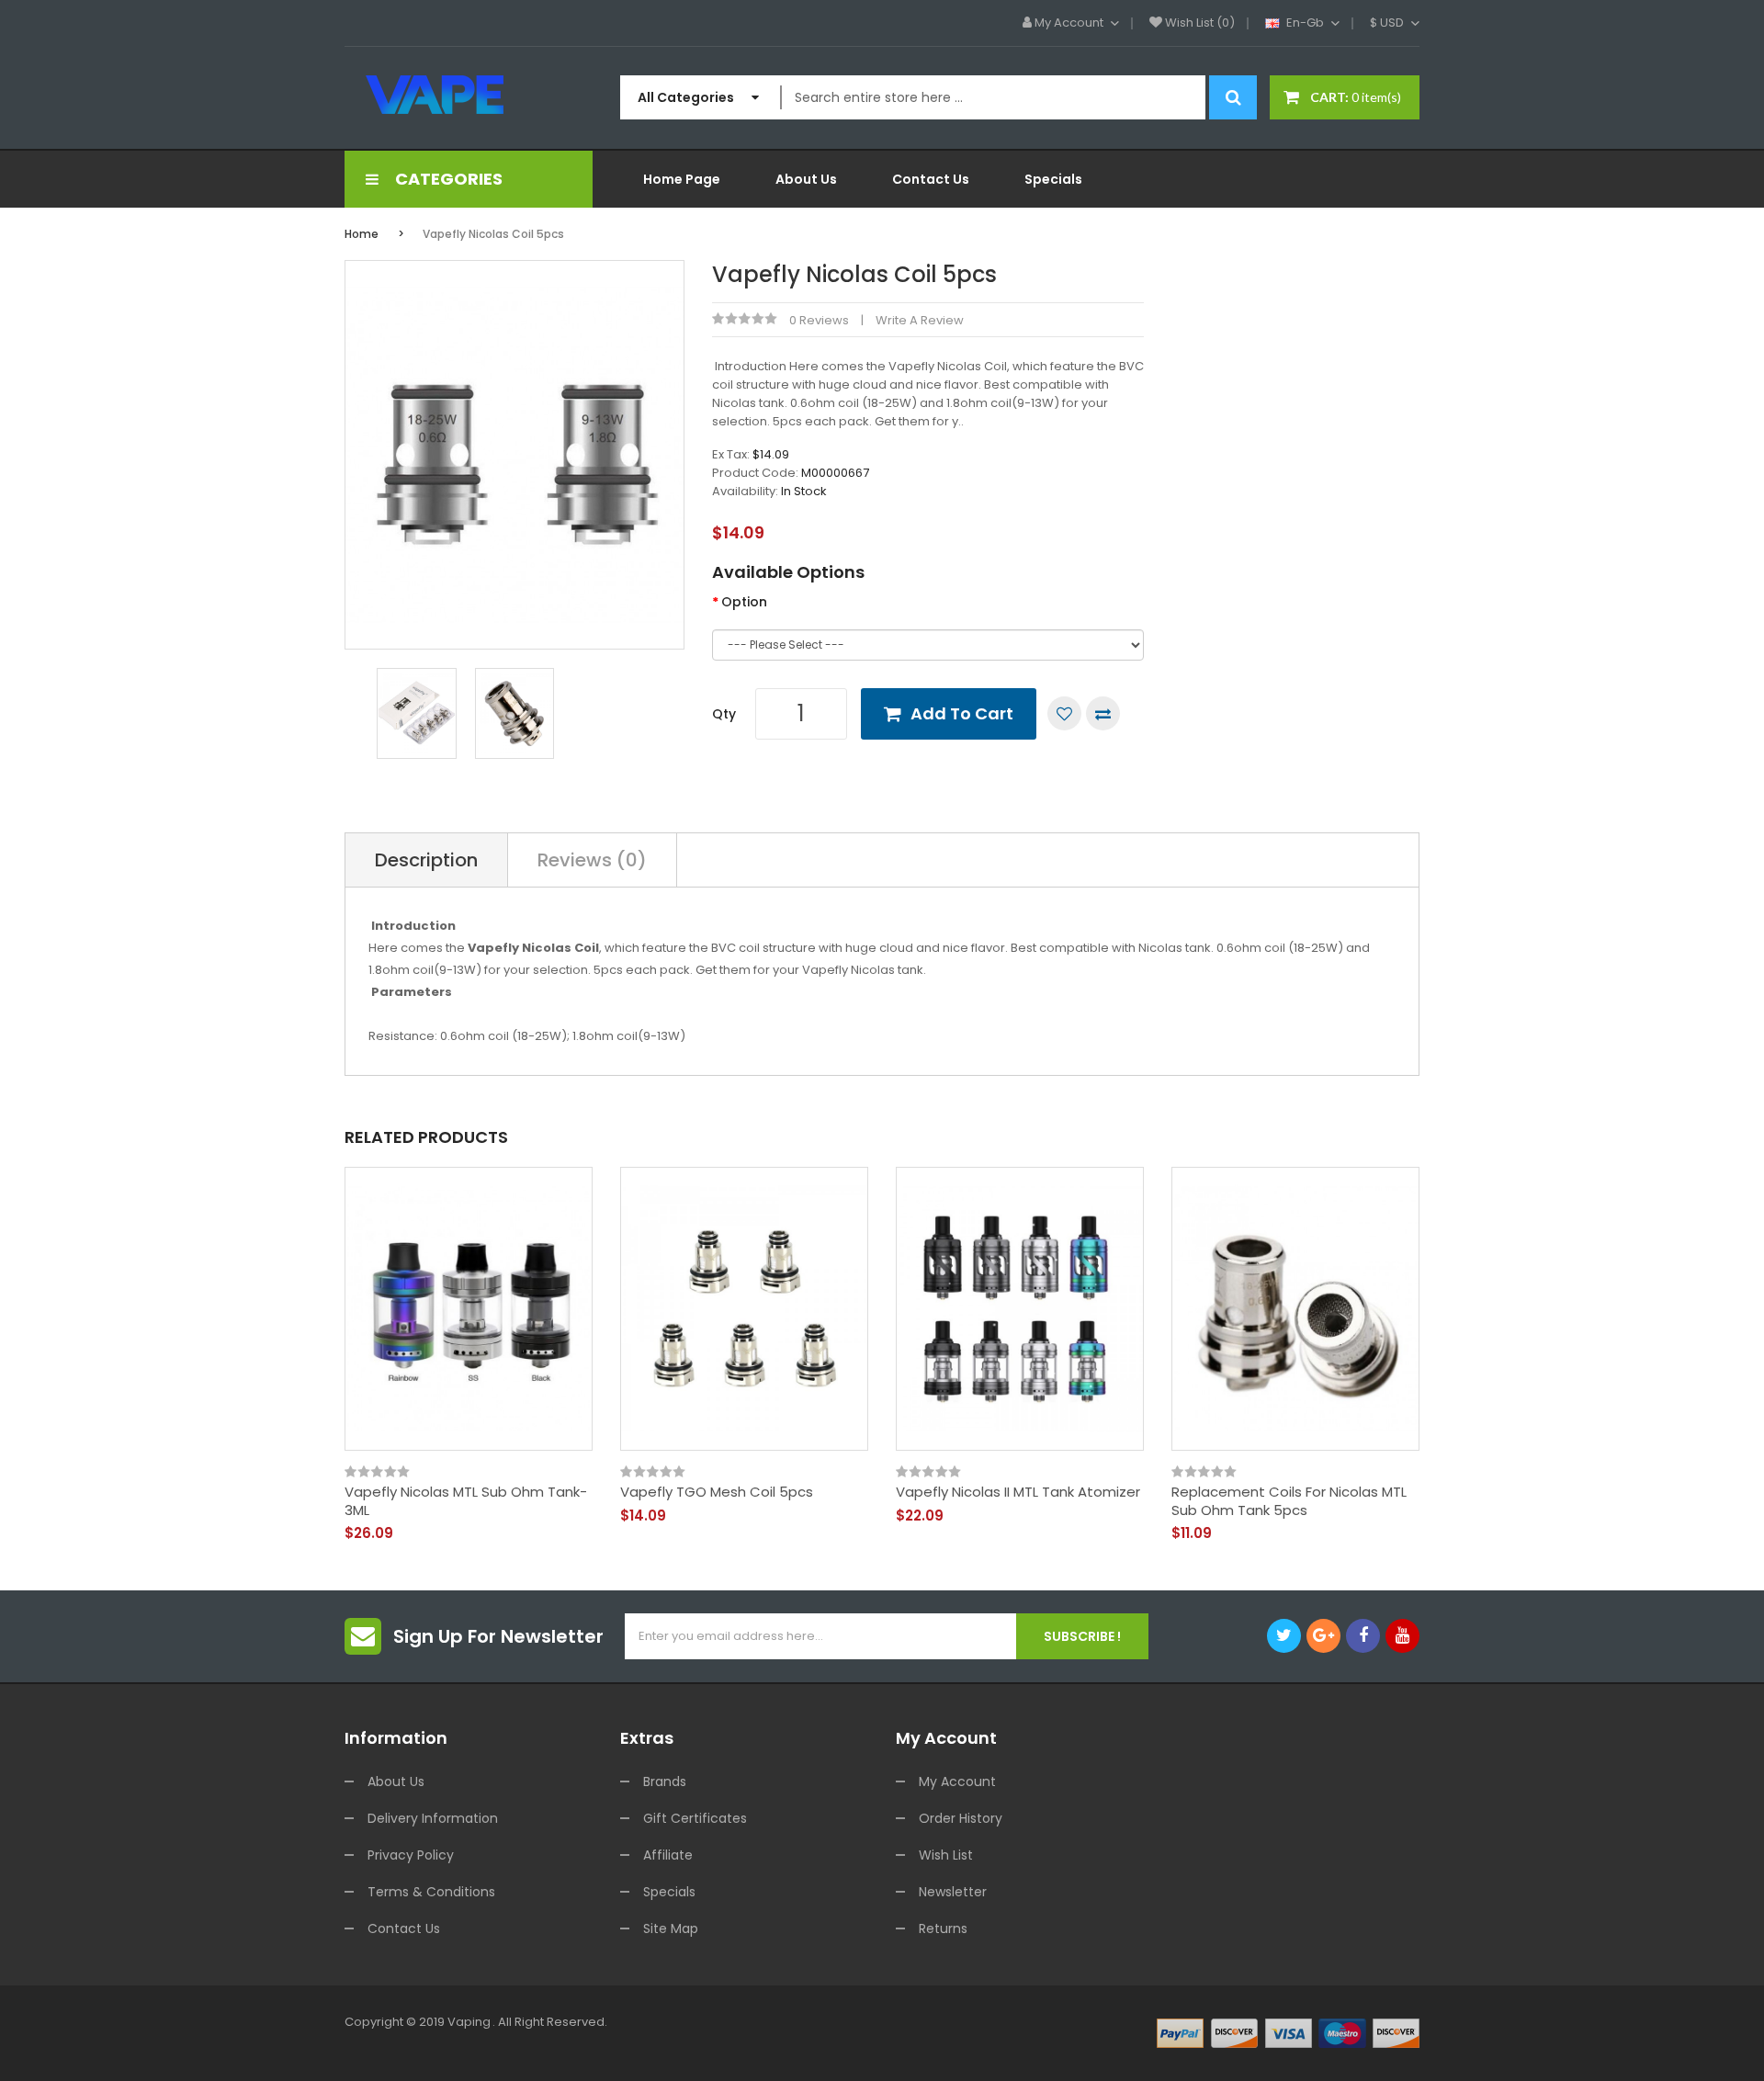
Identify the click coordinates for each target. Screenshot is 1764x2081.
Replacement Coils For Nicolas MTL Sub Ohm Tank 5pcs (1289, 1501)
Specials (669, 1892)
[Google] (1323, 1636)
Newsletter (953, 1892)
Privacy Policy (411, 1855)
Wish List (946, 1855)
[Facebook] (1363, 1636)
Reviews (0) (592, 860)
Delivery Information (433, 1818)
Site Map (671, 1928)
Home (362, 234)
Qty (724, 714)
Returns (943, 1928)
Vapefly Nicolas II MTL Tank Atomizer (1018, 1492)
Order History (961, 1818)
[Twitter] (1284, 1636)
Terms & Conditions (431, 1892)
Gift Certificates (695, 1818)
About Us (396, 1781)
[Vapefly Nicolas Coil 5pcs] (417, 713)
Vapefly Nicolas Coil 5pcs (493, 234)
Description (426, 860)
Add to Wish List (1064, 713)
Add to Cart (962, 713)
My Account (957, 1781)
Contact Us (404, 1928)
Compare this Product (1103, 713)
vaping (469, 2022)
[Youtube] (1402, 1636)
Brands (665, 1781)
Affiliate (668, 1855)
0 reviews (819, 320)
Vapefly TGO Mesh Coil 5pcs (717, 1492)
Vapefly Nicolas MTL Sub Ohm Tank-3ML (466, 1501)
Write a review (920, 320)
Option (744, 602)
